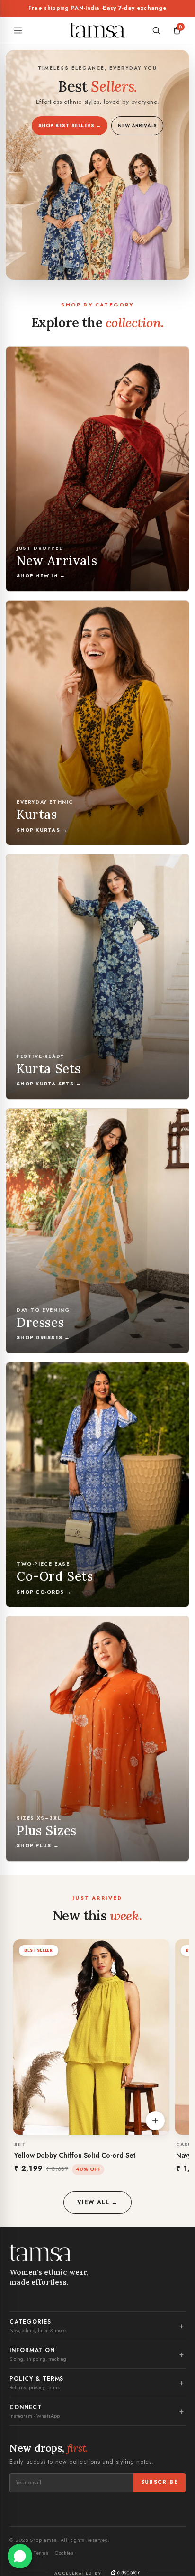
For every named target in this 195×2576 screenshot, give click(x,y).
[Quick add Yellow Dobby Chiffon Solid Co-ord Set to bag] (155, 2121)
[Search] (156, 30)
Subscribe (160, 2482)
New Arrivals (137, 125)
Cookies (64, 2553)
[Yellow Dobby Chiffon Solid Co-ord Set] (91, 2037)
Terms (41, 2553)
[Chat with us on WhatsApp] (20, 2556)
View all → (97, 2202)
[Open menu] (18, 30)
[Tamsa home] (97, 30)
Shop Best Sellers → (70, 125)
